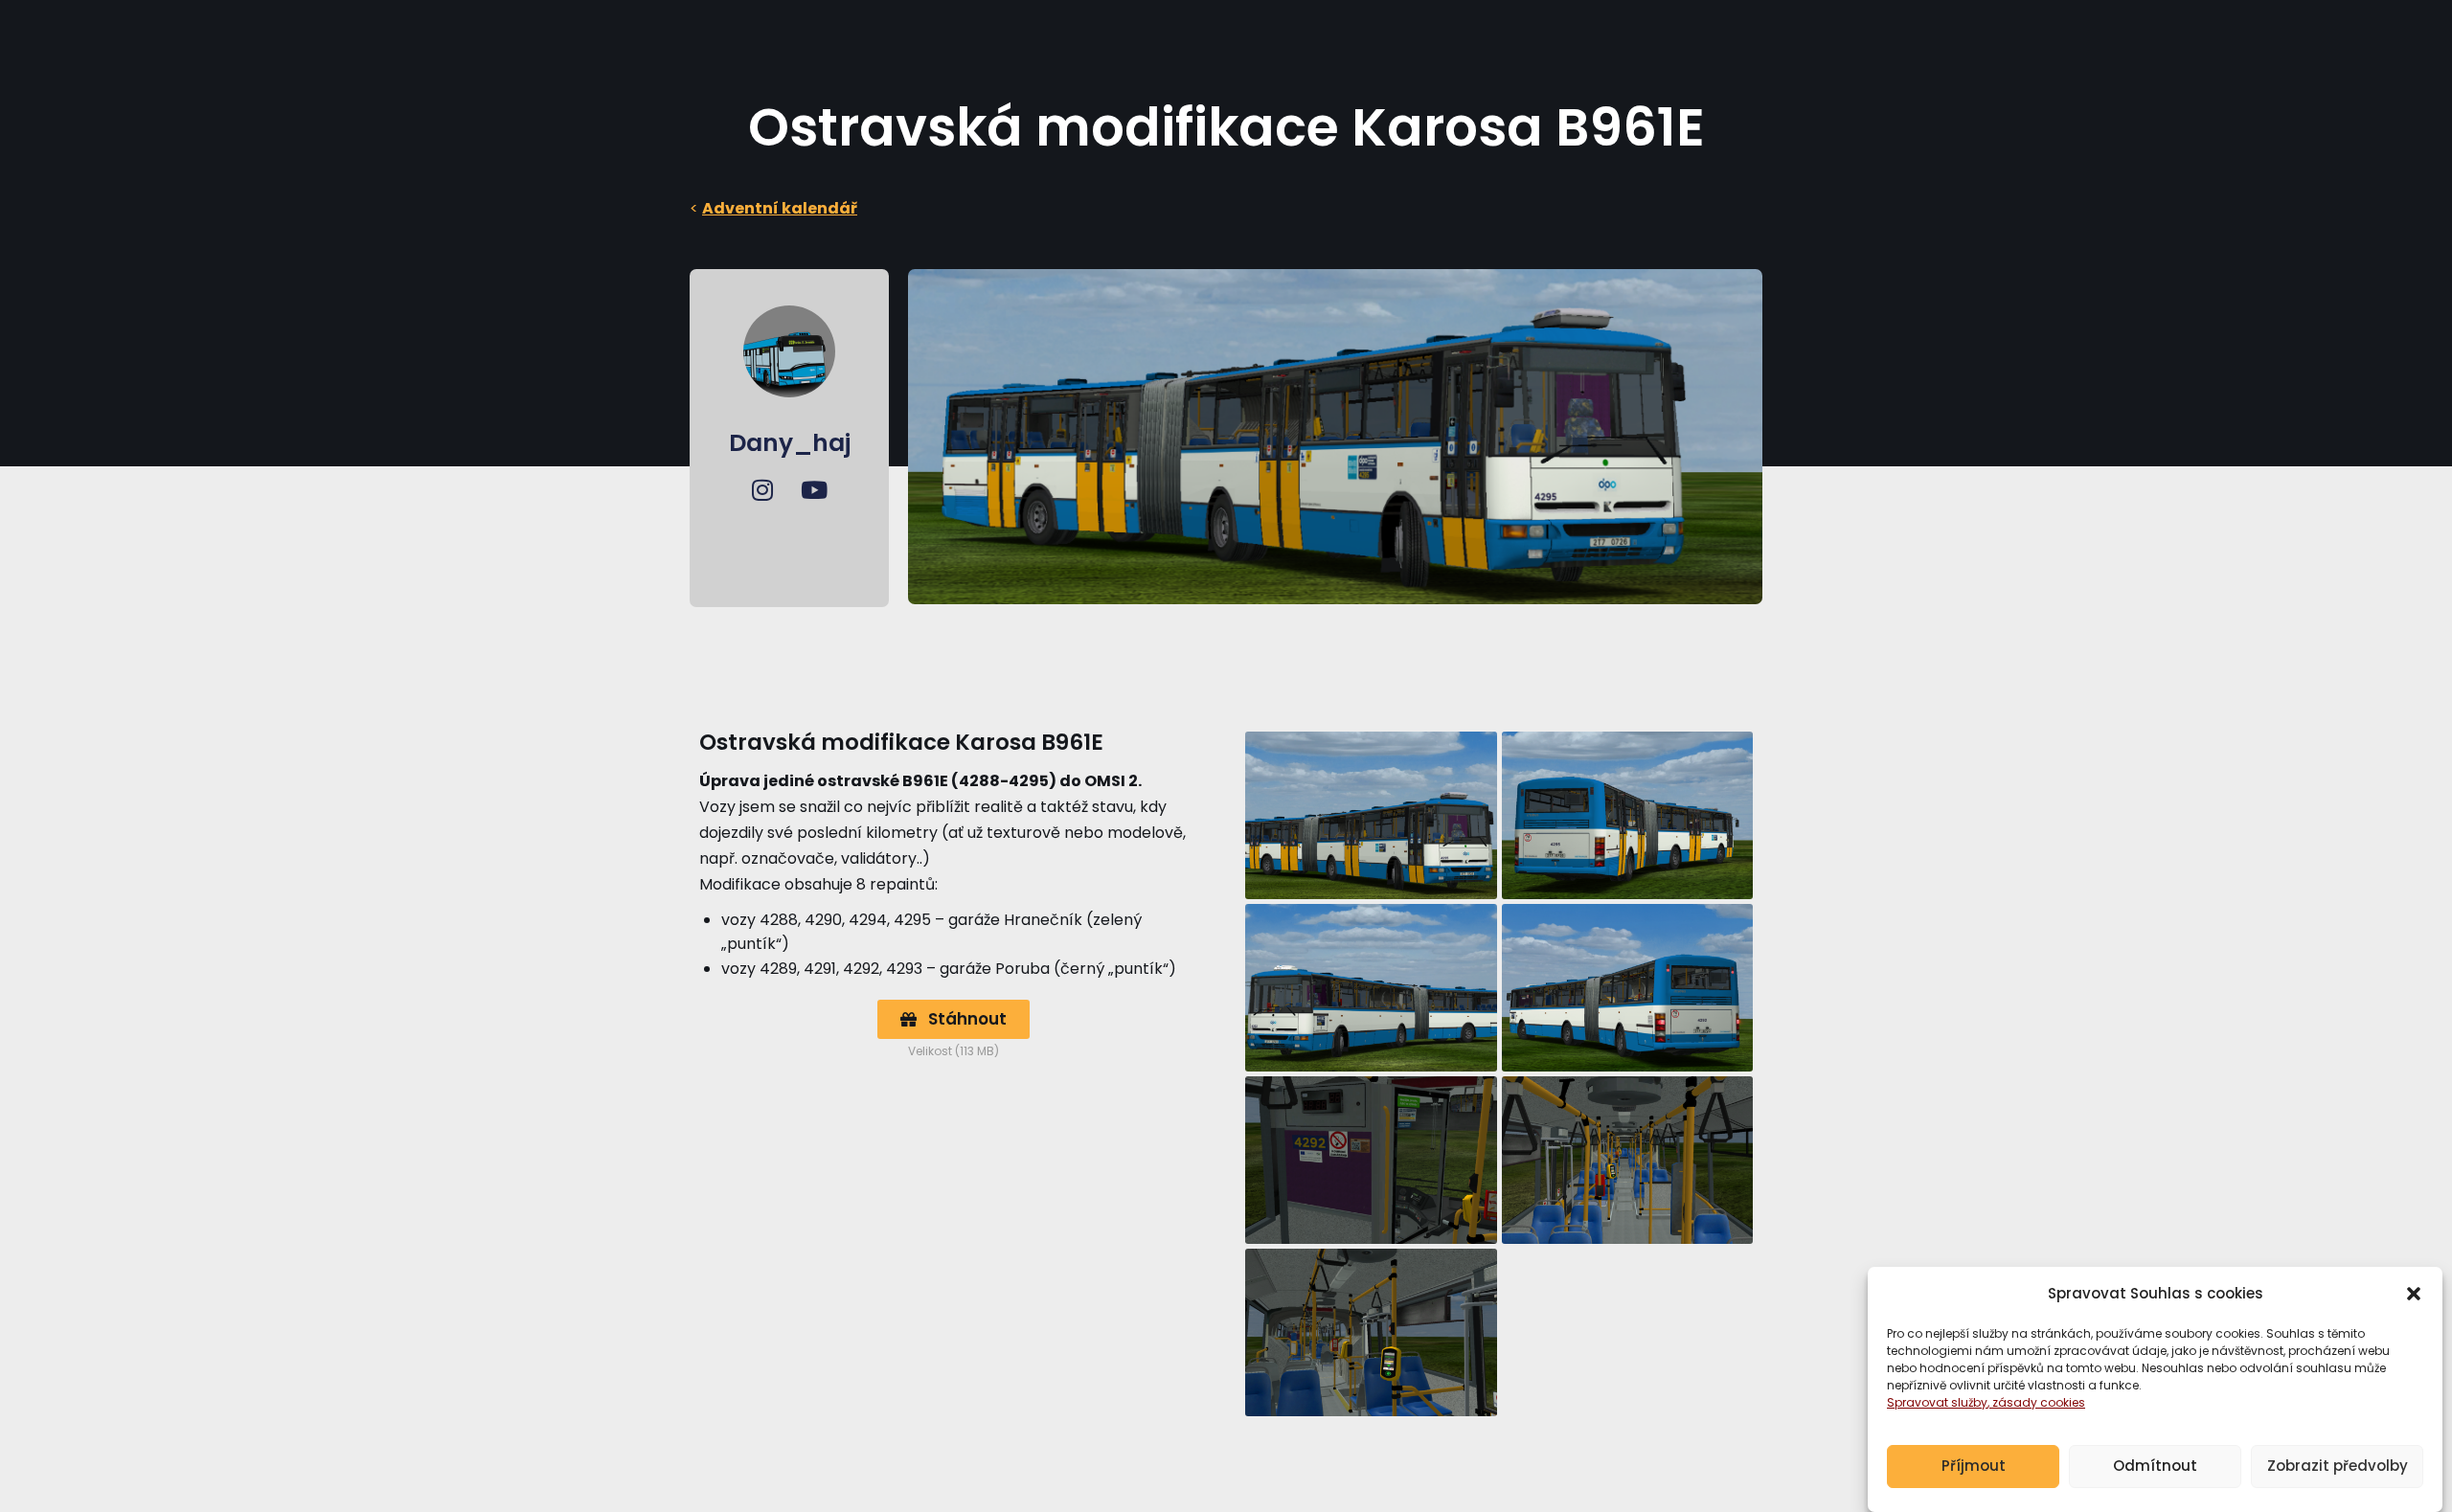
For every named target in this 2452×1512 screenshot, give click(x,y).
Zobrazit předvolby (2338, 1467)
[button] (2414, 1294)
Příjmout (1974, 1467)
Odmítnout (2155, 1467)
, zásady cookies (2036, 1402)
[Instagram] (762, 490)
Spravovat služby (1937, 1402)
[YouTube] (814, 490)
